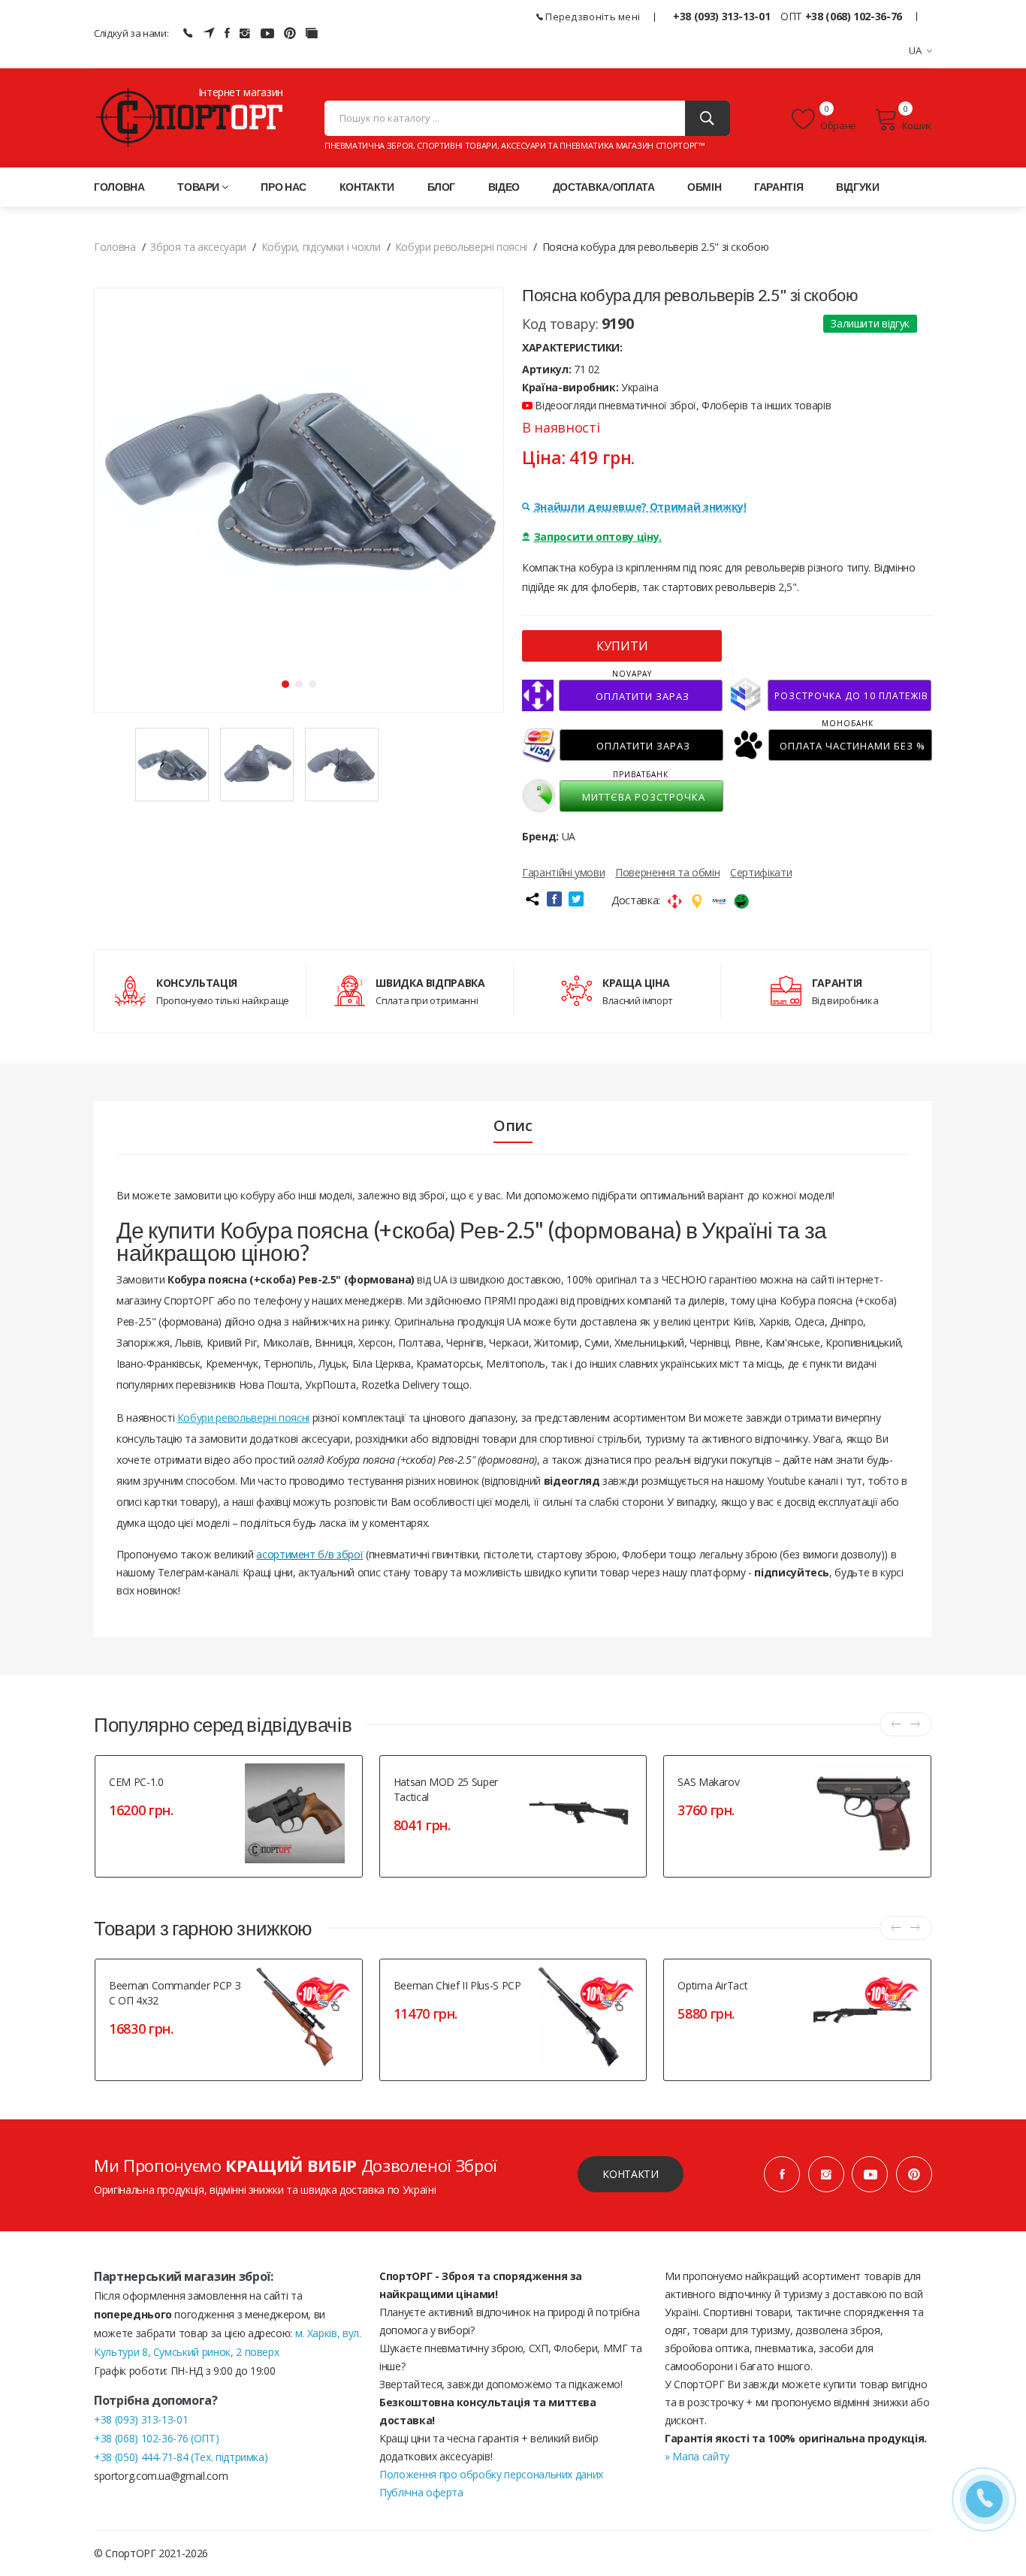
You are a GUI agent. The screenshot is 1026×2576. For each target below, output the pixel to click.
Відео (504, 187)
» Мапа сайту (697, 2456)
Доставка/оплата (604, 187)
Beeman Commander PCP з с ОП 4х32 (175, 1993)
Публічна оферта (421, 2492)
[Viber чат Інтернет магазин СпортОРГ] (188, 33)
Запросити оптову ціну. (598, 537)
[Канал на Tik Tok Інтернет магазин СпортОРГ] (312, 33)
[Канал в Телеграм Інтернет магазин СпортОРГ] (209, 33)
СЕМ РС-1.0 (136, 1782)
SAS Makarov (708, 1782)
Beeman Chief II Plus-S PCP (457, 1985)
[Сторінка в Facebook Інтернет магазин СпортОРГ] (227, 33)
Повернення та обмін (667, 872)
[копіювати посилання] (532, 899)
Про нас (284, 187)
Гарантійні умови (563, 872)
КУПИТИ (622, 646)
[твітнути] (576, 899)
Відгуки (858, 187)
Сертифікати (761, 872)
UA (916, 50)
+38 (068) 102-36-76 (854, 16)
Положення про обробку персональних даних (491, 2474)
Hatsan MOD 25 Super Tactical (446, 1789)
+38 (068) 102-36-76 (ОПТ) (156, 2438)
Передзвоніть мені (591, 17)
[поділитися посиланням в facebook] (554, 899)
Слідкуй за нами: (131, 33)
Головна (119, 187)
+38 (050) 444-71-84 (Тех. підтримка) (181, 2457)
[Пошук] (708, 118)
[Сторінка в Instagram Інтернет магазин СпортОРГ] (245, 33)
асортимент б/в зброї (309, 1554)
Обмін (704, 187)
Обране (837, 125)
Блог (442, 187)
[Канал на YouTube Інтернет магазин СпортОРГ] (267, 33)
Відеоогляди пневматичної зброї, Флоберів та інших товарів (682, 405)
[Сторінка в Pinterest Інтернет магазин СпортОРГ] (290, 33)
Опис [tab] (513, 1126)
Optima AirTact (712, 1985)
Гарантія (779, 187)
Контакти (367, 187)
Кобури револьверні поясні (243, 1418)
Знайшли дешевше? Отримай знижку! (640, 507)
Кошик (917, 125)
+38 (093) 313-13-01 (721, 16)
